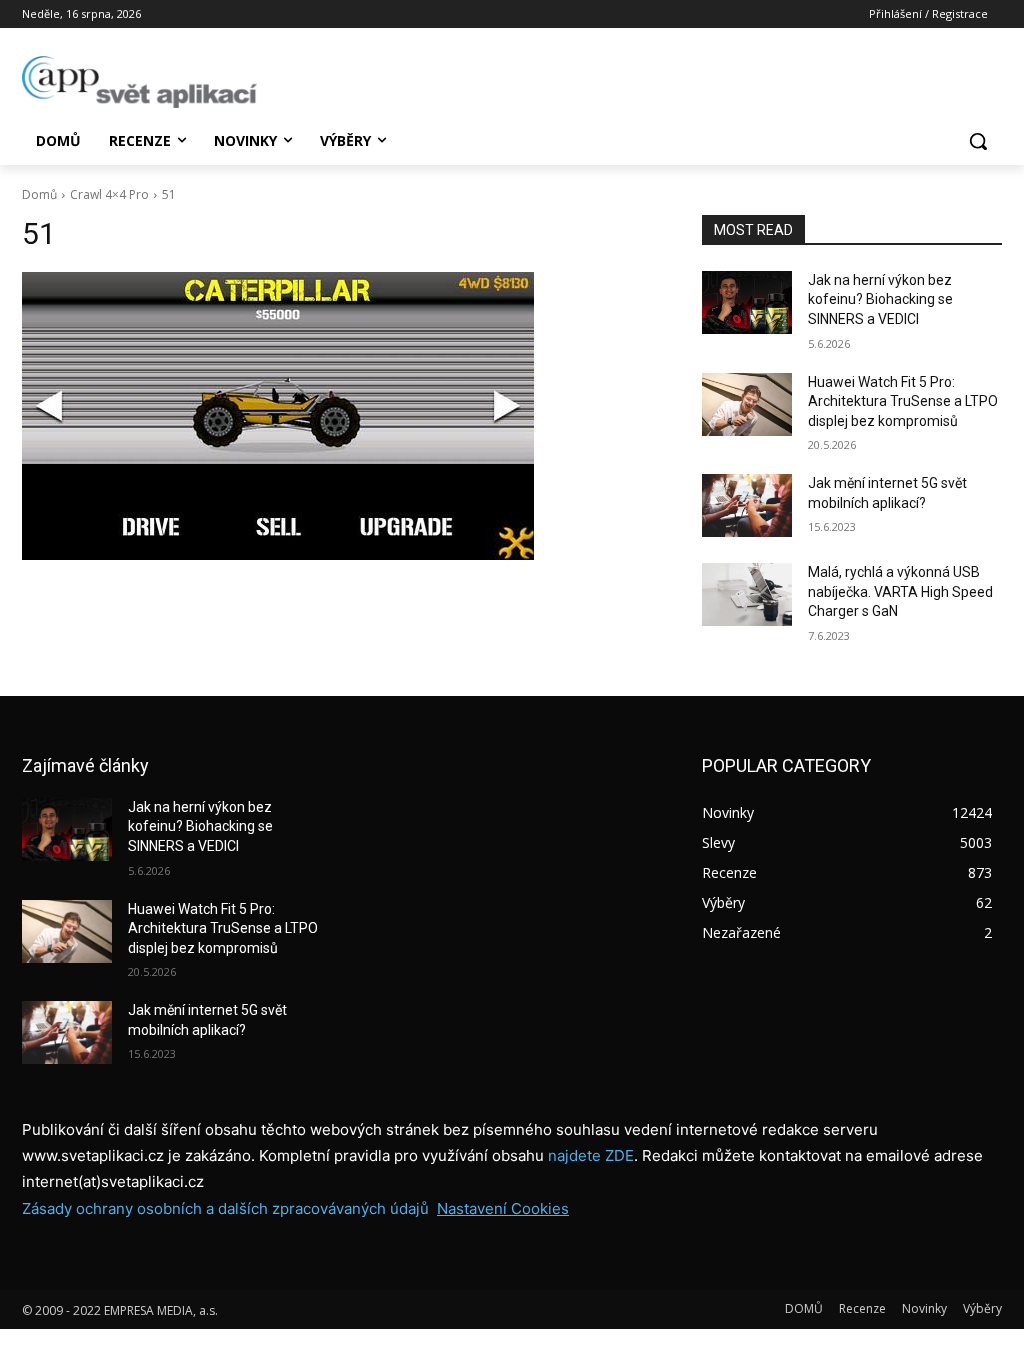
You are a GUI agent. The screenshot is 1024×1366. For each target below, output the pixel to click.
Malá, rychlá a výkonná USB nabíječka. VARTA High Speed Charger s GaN (900, 591)
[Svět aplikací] (139, 82)
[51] (342, 416)
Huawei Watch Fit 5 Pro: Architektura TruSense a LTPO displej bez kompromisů (903, 401)
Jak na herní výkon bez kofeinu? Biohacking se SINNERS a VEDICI (880, 299)
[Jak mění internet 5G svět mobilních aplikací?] (747, 505)
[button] (978, 141)
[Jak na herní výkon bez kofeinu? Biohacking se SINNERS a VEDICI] (747, 302)
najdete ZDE (591, 1155)
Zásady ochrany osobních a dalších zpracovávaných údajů (225, 1208)
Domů (39, 194)
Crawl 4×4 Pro (109, 194)
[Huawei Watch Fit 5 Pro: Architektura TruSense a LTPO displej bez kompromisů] (747, 404)
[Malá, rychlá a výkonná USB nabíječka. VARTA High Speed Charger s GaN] (747, 594)
